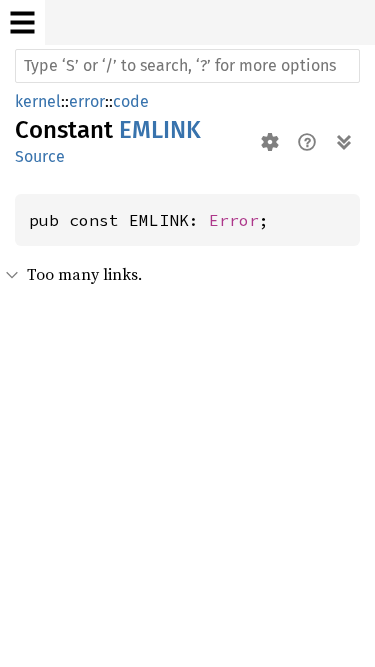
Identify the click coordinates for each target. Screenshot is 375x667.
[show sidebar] (22, 22)
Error (234, 220)
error (87, 101)
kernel (38, 101)
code (131, 101)
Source (40, 156)
